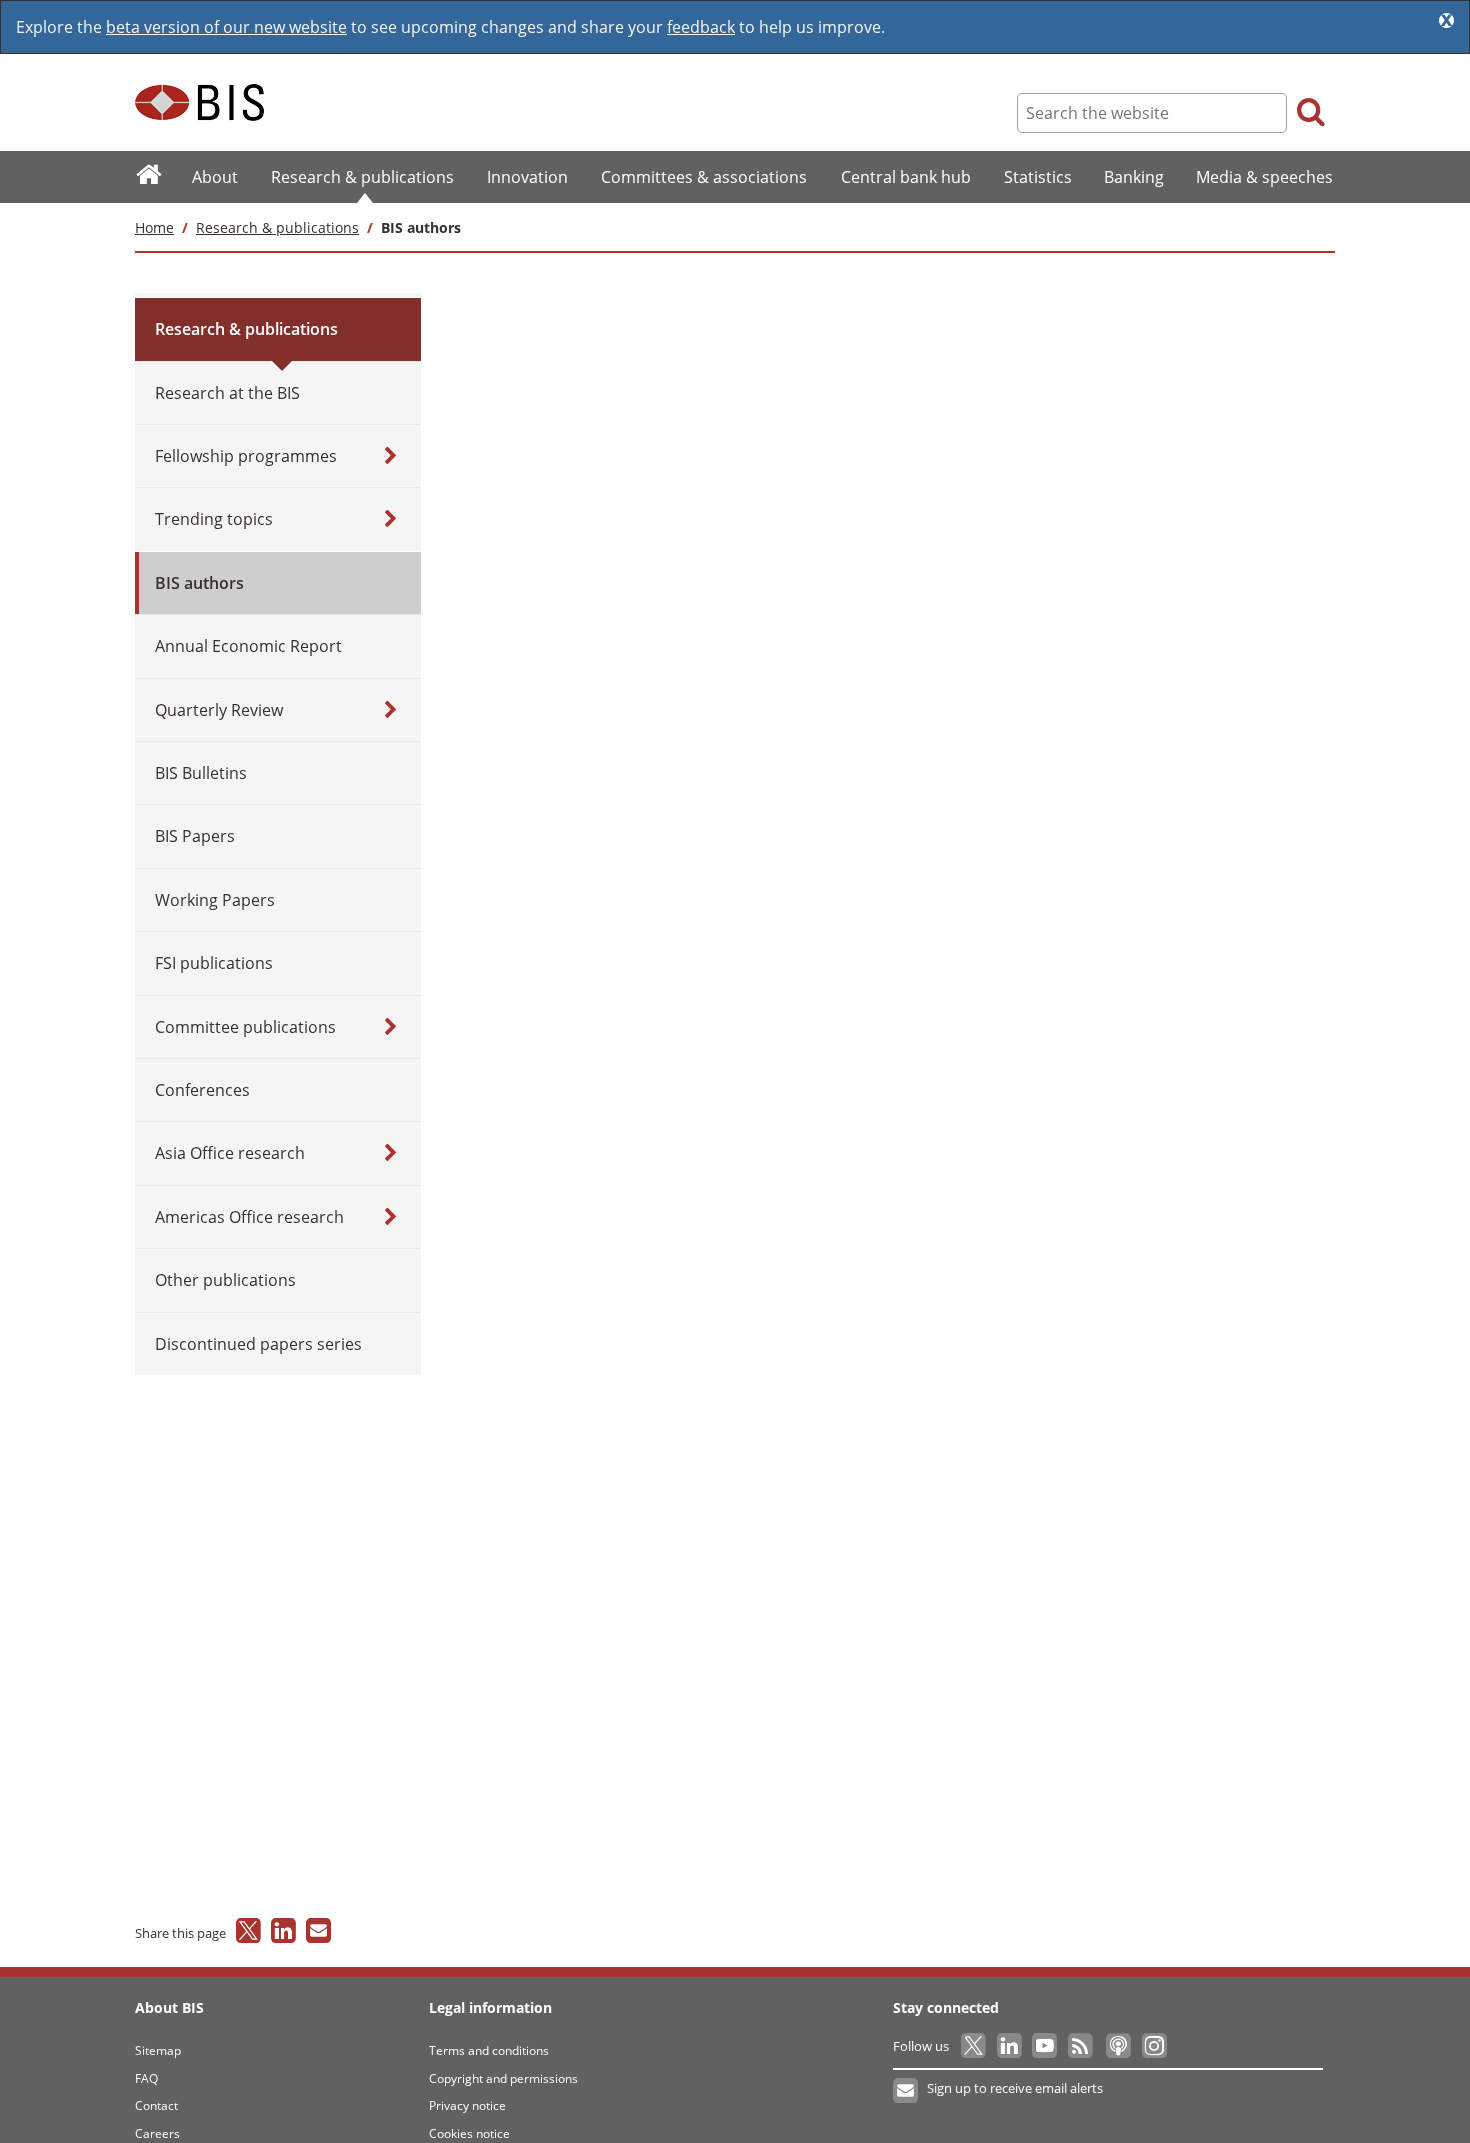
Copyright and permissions (503, 2078)
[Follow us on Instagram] (1153, 2046)
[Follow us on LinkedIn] (1010, 2046)
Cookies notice (469, 2133)
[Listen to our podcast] (1117, 2046)
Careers (157, 2133)
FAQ (146, 2078)
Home (154, 227)
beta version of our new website (226, 27)
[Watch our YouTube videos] (1046, 2046)
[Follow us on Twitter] (974, 2046)
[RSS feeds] (1081, 2046)
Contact (156, 2105)
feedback (701, 27)
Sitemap (158, 2050)
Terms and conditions (489, 2050)
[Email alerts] (906, 2091)
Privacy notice (467, 2105)
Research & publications (277, 227)
